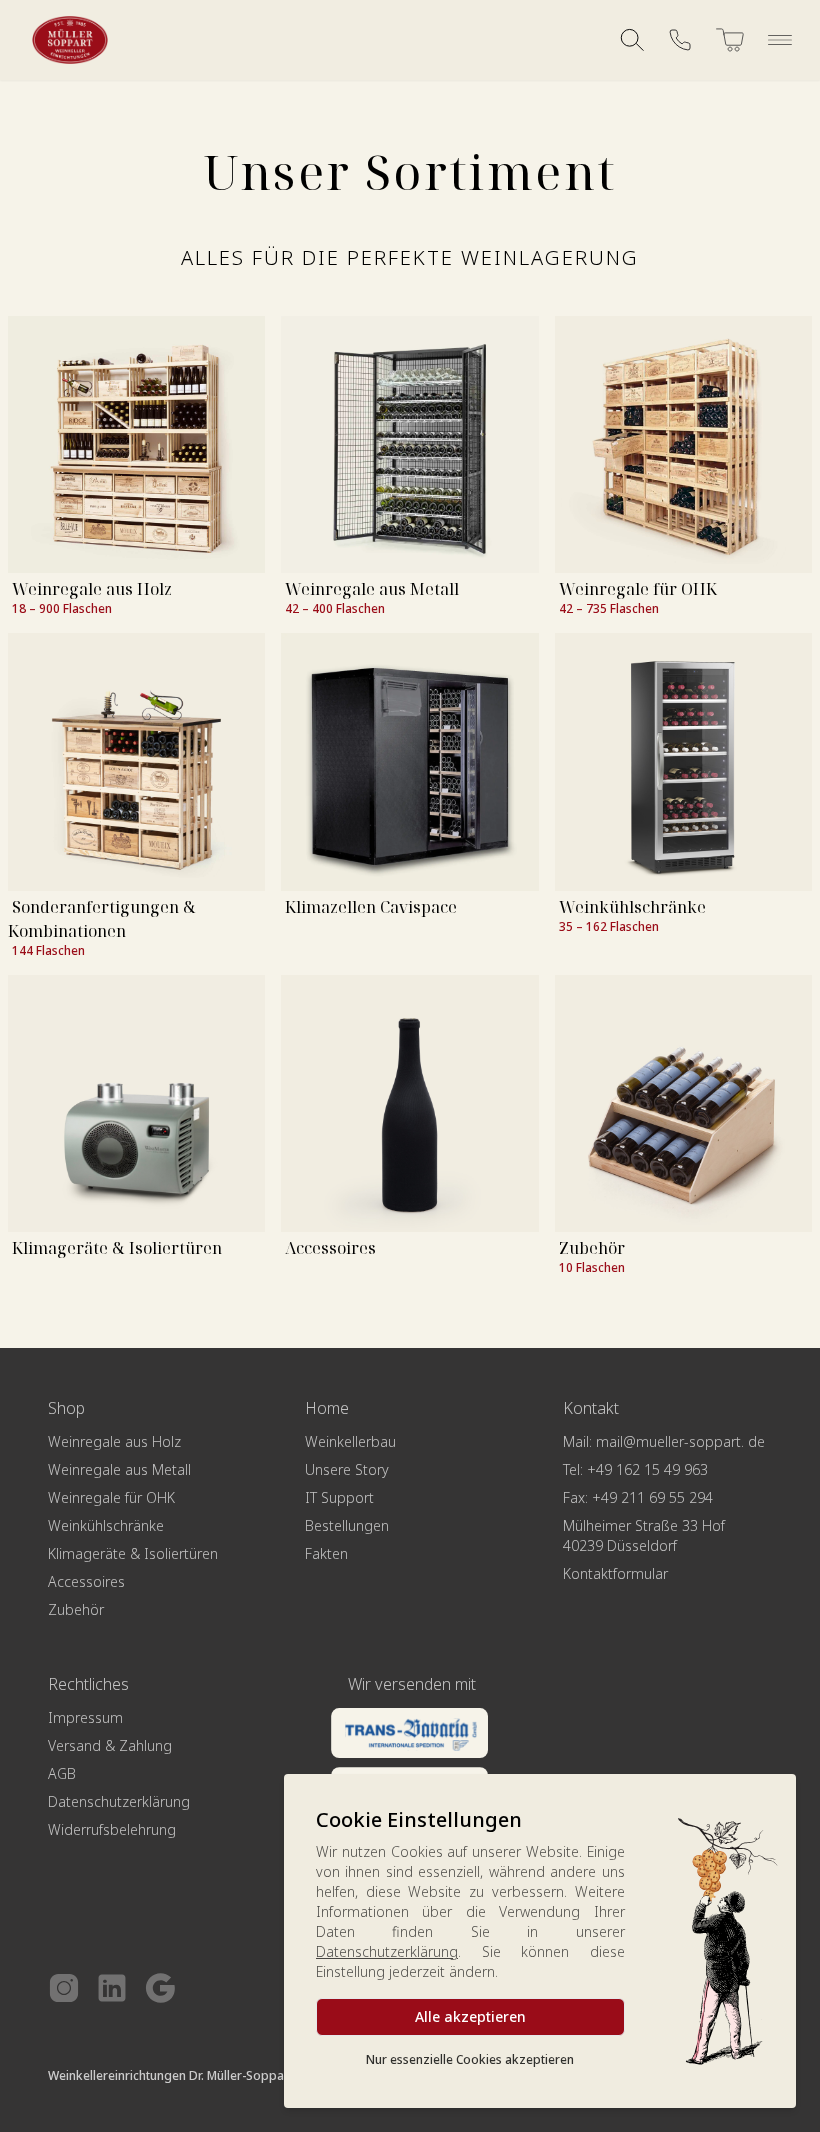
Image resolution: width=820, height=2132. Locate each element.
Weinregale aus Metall (372, 589)
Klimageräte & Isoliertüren (117, 1248)
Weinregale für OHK (638, 589)
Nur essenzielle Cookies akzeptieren (470, 2059)
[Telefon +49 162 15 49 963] (680, 40)
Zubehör (592, 1248)
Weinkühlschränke (632, 907)
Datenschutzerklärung (387, 1951)
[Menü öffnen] (780, 40)
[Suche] (632, 40)
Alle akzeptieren (470, 2016)
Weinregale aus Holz (92, 589)
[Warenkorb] (730, 40)
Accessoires (330, 1248)
